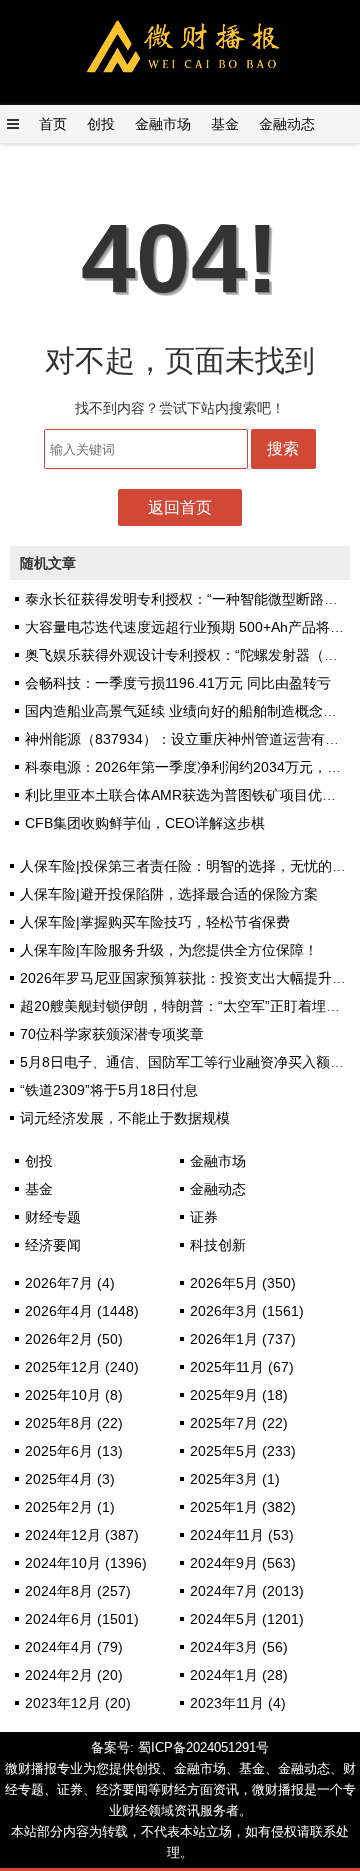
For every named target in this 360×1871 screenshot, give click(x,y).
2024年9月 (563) (243, 1563)
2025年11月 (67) (242, 1367)
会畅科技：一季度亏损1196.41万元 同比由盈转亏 (178, 683)
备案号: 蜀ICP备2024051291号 (180, 1747)
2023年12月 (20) (78, 1703)
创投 (101, 124)
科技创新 (218, 1245)
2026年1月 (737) (243, 1339)
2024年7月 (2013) (247, 1591)
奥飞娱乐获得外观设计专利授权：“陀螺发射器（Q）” (189, 655)
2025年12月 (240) (82, 1367)
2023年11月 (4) (238, 1703)
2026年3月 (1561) (247, 1311)
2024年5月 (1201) (247, 1619)
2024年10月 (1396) (86, 1563)
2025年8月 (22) (74, 1423)
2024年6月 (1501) (82, 1619)
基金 (225, 124)
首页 (53, 124)
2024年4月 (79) (74, 1647)
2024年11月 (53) (242, 1535)
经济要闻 (53, 1245)
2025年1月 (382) (243, 1507)
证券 (204, 1217)
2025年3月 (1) (235, 1479)
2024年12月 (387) (82, 1535)
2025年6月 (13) (74, 1451)
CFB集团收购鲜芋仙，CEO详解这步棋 (145, 823)
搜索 (283, 448)
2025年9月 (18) (239, 1395)
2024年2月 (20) (74, 1675)
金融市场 (163, 124)
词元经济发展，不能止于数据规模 (125, 1118)
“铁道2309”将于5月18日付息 (109, 1090)
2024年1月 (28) (239, 1675)
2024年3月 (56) (239, 1647)
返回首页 (180, 507)
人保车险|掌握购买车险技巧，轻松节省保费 (155, 922)
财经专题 (53, 1217)
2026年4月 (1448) (82, 1311)
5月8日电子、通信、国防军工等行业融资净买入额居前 (189, 1062)
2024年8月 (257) (78, 1591)
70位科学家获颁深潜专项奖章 (112, 1034)
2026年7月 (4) (70, 1283)
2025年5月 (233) (243, 1451)
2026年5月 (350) (243, 1283)
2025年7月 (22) (239, 1423)
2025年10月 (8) (74, 1395)
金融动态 (287, 124)
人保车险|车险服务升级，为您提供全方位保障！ (169, 950)
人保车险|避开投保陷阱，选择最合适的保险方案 (169, 894)
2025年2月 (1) (70, 1507)
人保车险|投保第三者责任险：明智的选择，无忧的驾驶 (190, 866)
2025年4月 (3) (70, 1479)
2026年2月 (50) (74, 1339)
